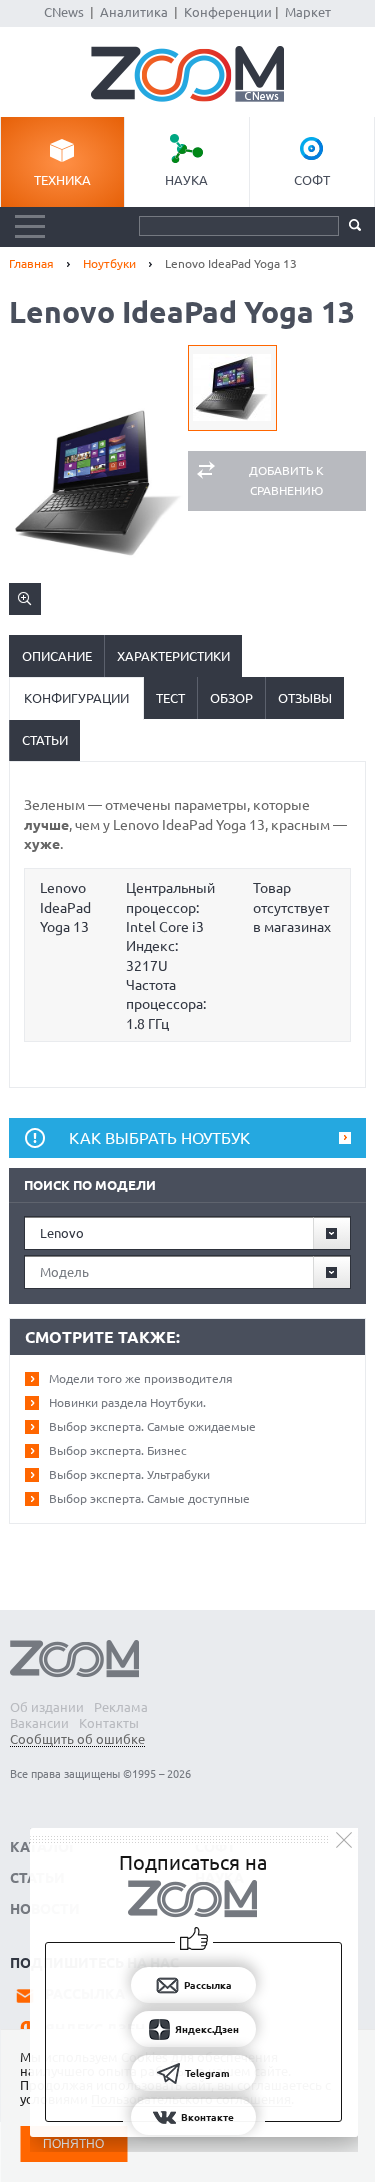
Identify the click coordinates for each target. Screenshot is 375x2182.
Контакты (109, 1723)
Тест (170, 698)
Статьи (45, 740)
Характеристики (173, 656)
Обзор (231, 698)
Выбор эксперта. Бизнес (118, 1450)
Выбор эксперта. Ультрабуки (129, 1474)
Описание (57, 656)
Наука (186, 180)
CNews (64, 12)
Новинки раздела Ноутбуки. (127, 1402)
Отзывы (305, 698)
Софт (312, 180)
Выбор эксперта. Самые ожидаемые (152, 1426)
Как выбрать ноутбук (159, 1138)
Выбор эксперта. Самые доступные (149, 1498)
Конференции (228, 12)
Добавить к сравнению (286, 480)
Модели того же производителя (141, 1378)
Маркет (308, 12)
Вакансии (39, 1723)
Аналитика (134, 12)
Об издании (47, 1707)
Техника (62, 180)
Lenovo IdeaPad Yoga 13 (65, 907)
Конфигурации (76, 698)
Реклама (121, 1707)
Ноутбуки (109, 263)
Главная (31, 263)
